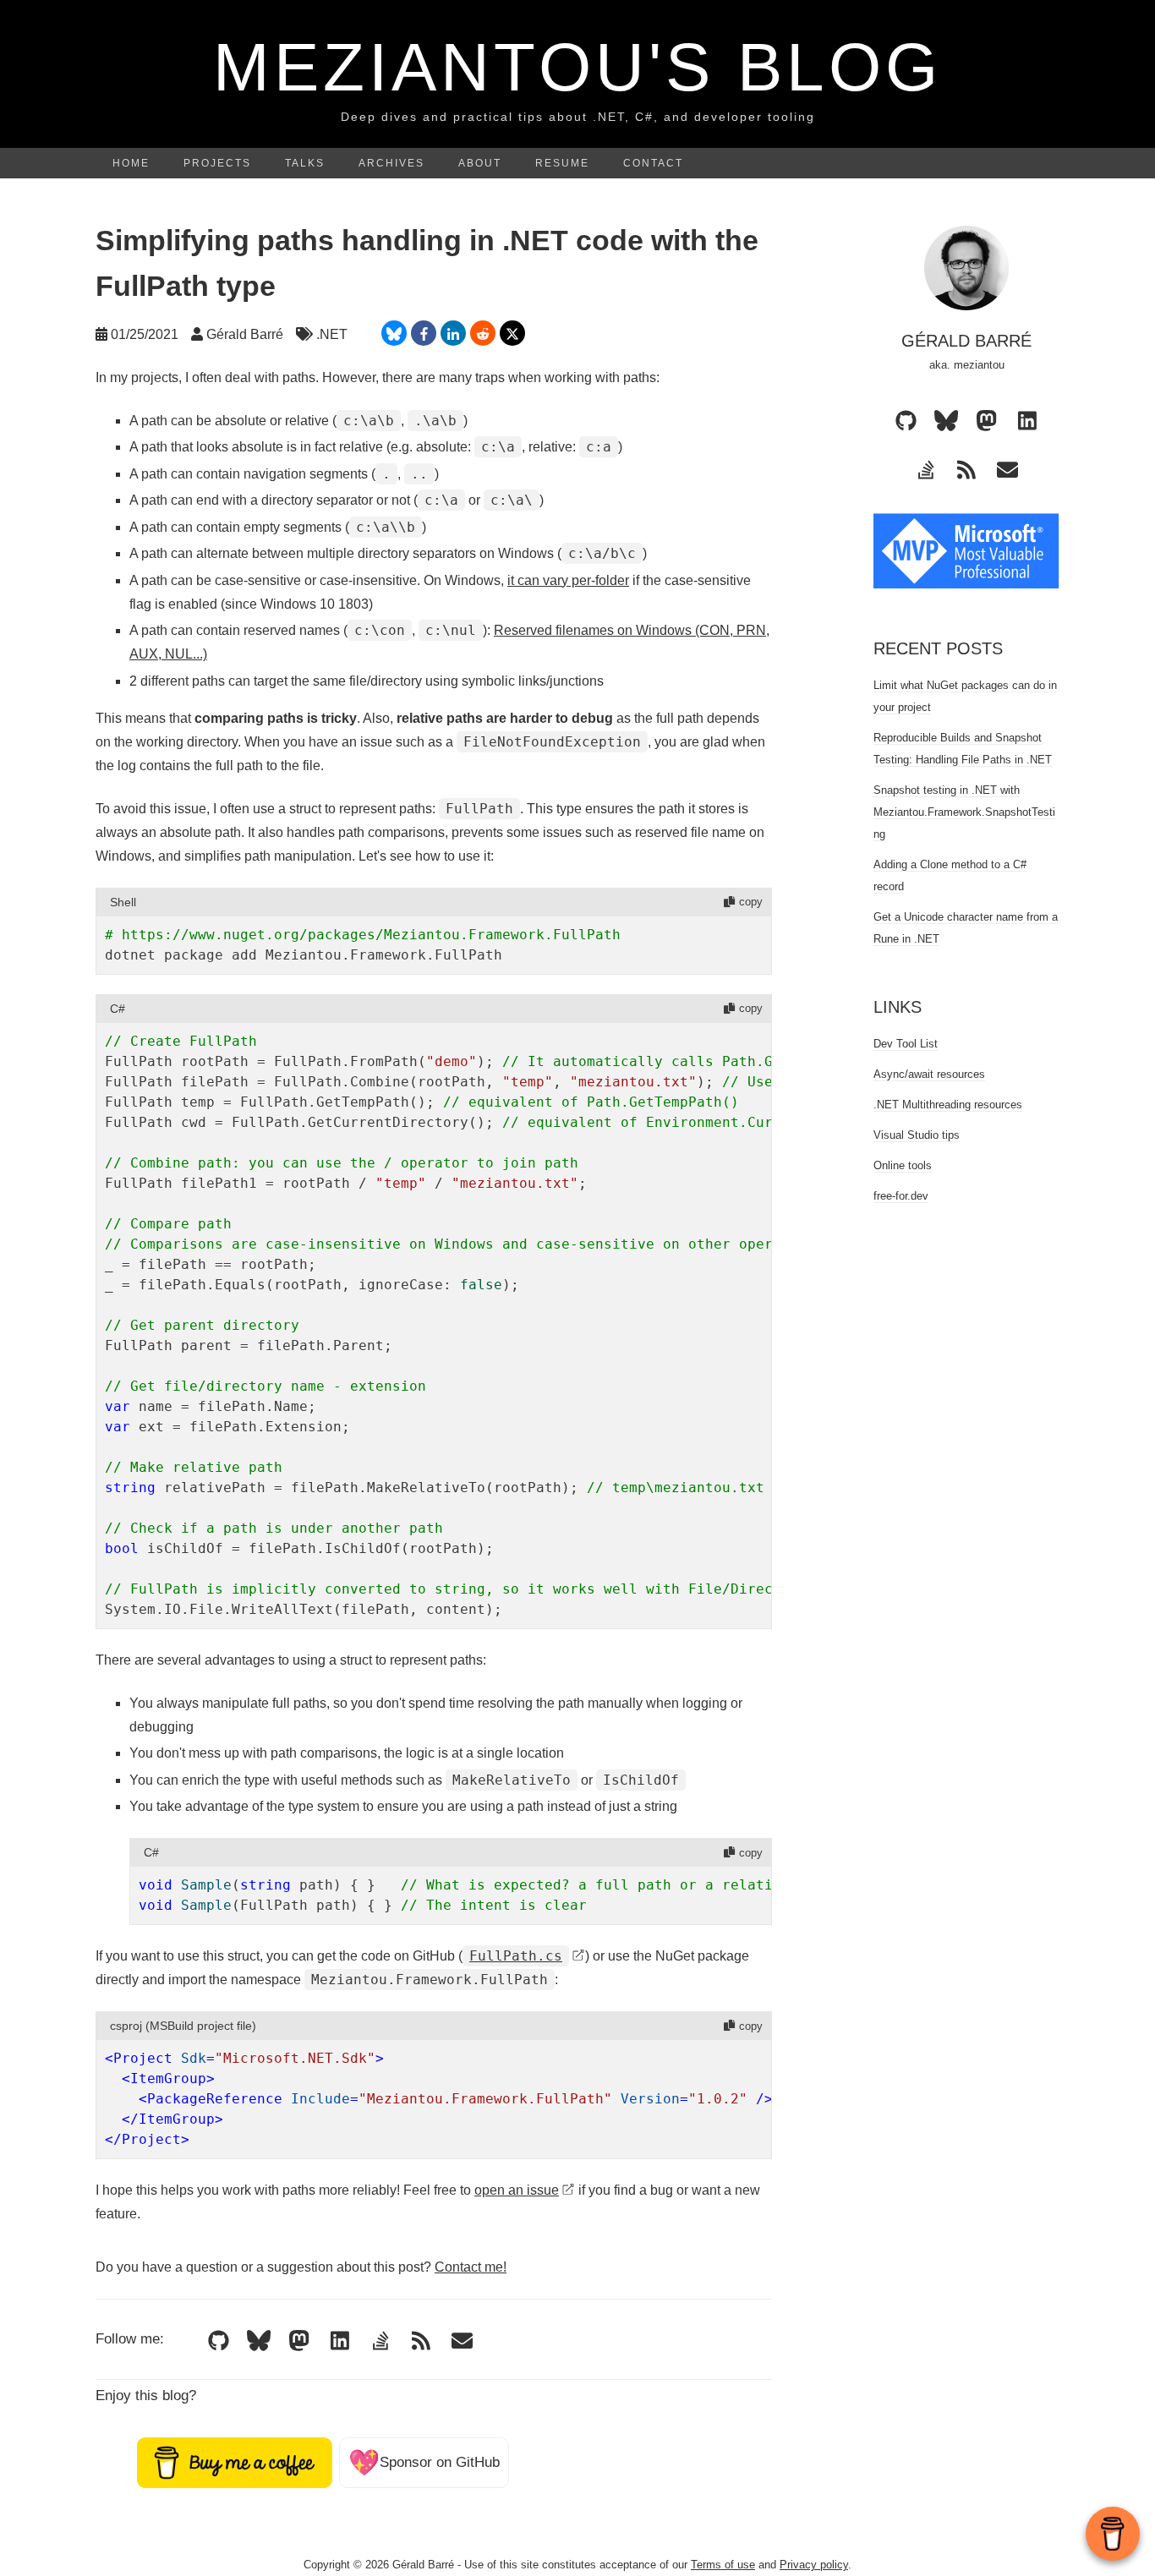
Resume (562, 163)
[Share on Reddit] (483, 333)
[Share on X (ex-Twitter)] (512, 333)
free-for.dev (901, 1196)
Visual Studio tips (917, 1135)
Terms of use (723, 2565)
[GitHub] (218, 2341)
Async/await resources (929, 1074)
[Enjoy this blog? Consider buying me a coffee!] (234, 2462)
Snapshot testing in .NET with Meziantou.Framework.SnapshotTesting (964, 812)
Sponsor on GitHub (424, 2462)
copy (751, 902)
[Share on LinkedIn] (453, 333)
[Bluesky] (259, 2341)
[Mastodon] (299, 2341)
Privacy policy (814, 2565)
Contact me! (471, 2267)
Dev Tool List (906, 1044)
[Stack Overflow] (380, 2341)
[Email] (462, 2341)
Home (131, 163)
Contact (653, 163)
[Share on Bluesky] (394, 333)
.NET (332, 334)
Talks (305, 163)
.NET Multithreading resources (948, 1105)
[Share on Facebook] (424, 333)
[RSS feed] (421, 2341)
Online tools (903, 1165)
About (480, 163)
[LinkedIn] (340, 2341)
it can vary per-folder (568, 580)
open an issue (517, 2190)
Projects (217, 163)
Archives (391, 163)
